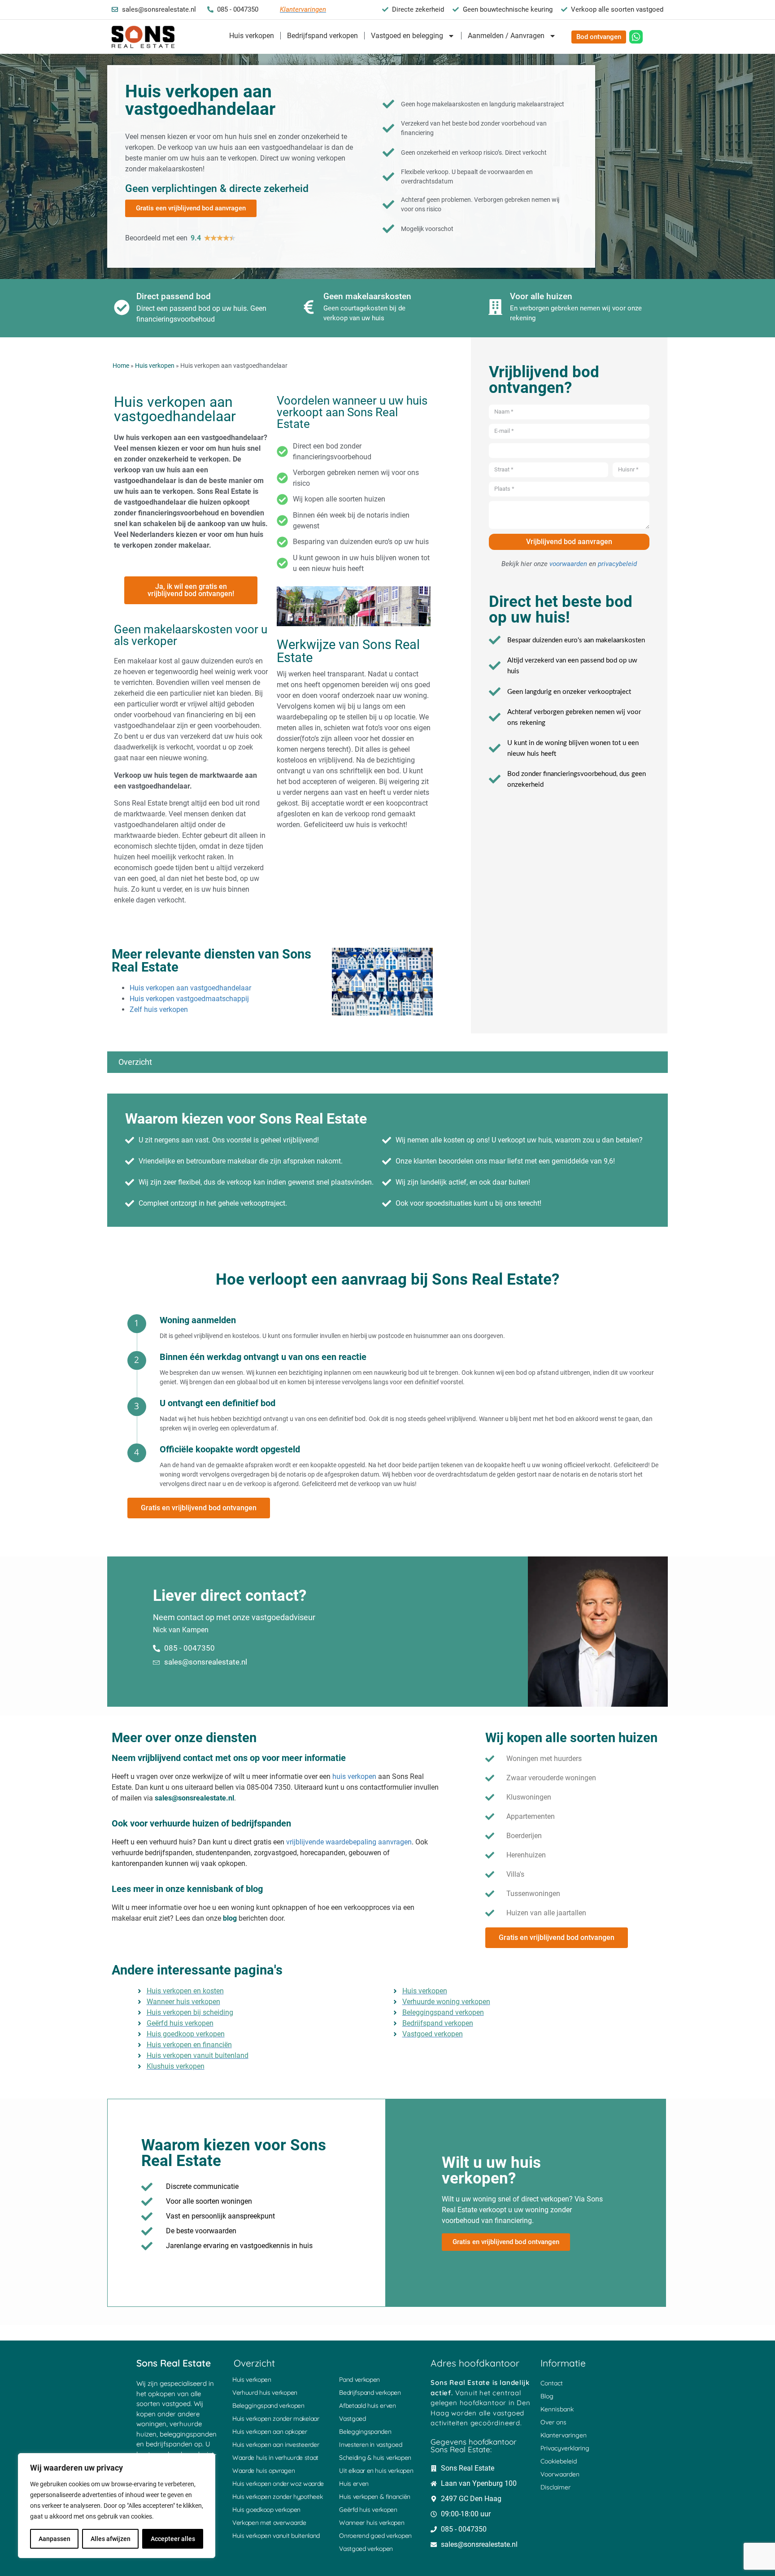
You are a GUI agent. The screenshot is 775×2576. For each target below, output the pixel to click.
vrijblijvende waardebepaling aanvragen (349, 1842)
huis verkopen (354, 1776)
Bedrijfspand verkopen (322, 36)
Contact (552, 2383)
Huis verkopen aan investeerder (276, 2445)
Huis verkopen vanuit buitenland (276, 2536)
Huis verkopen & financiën (375, 2497)
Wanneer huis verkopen (372, 2523)
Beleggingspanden (365, 2432)
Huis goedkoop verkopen (266, 2510)
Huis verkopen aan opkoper (270, 2432)
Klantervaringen (564, 2435)
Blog (547, 2396)
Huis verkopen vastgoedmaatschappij (189, 999)
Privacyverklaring (565, 2448)
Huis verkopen (252, 36)
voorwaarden (568, 564)
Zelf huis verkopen (159, 1009)
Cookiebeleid (559, 2461)
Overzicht (135, 1062)
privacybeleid (617, 564)
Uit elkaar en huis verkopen (376, 2471)
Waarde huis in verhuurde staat (275, 2458)
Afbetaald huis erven (368, 2406)
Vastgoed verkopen (366, 2549)
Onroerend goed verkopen (375, 2536)
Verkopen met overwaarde (269, 2523)
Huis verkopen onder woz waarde (278, 2484)
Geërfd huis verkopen (368, 2510)
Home (121, 366)
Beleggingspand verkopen (268, 2406)
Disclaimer (555, 2487)
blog (230, 1918)
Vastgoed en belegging (407, 36)
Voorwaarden (560, 2474)
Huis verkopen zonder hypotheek (277, 2497)
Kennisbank (557, 2409)
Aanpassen (54, 2539)
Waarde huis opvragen (264, 2471)
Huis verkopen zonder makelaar (276, 2419)
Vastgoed (353, 2419)
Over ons (553, 2422)
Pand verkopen (359, 2380)
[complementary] (117, 2506)
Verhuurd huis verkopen (265, 2393)
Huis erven (354, 2484)
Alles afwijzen (111, 2539)
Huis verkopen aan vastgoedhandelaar (190, 988)
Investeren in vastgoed (370, 2445)
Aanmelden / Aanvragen (506, 36)
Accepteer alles (173, 2539)
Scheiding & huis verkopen (375, 2458)
